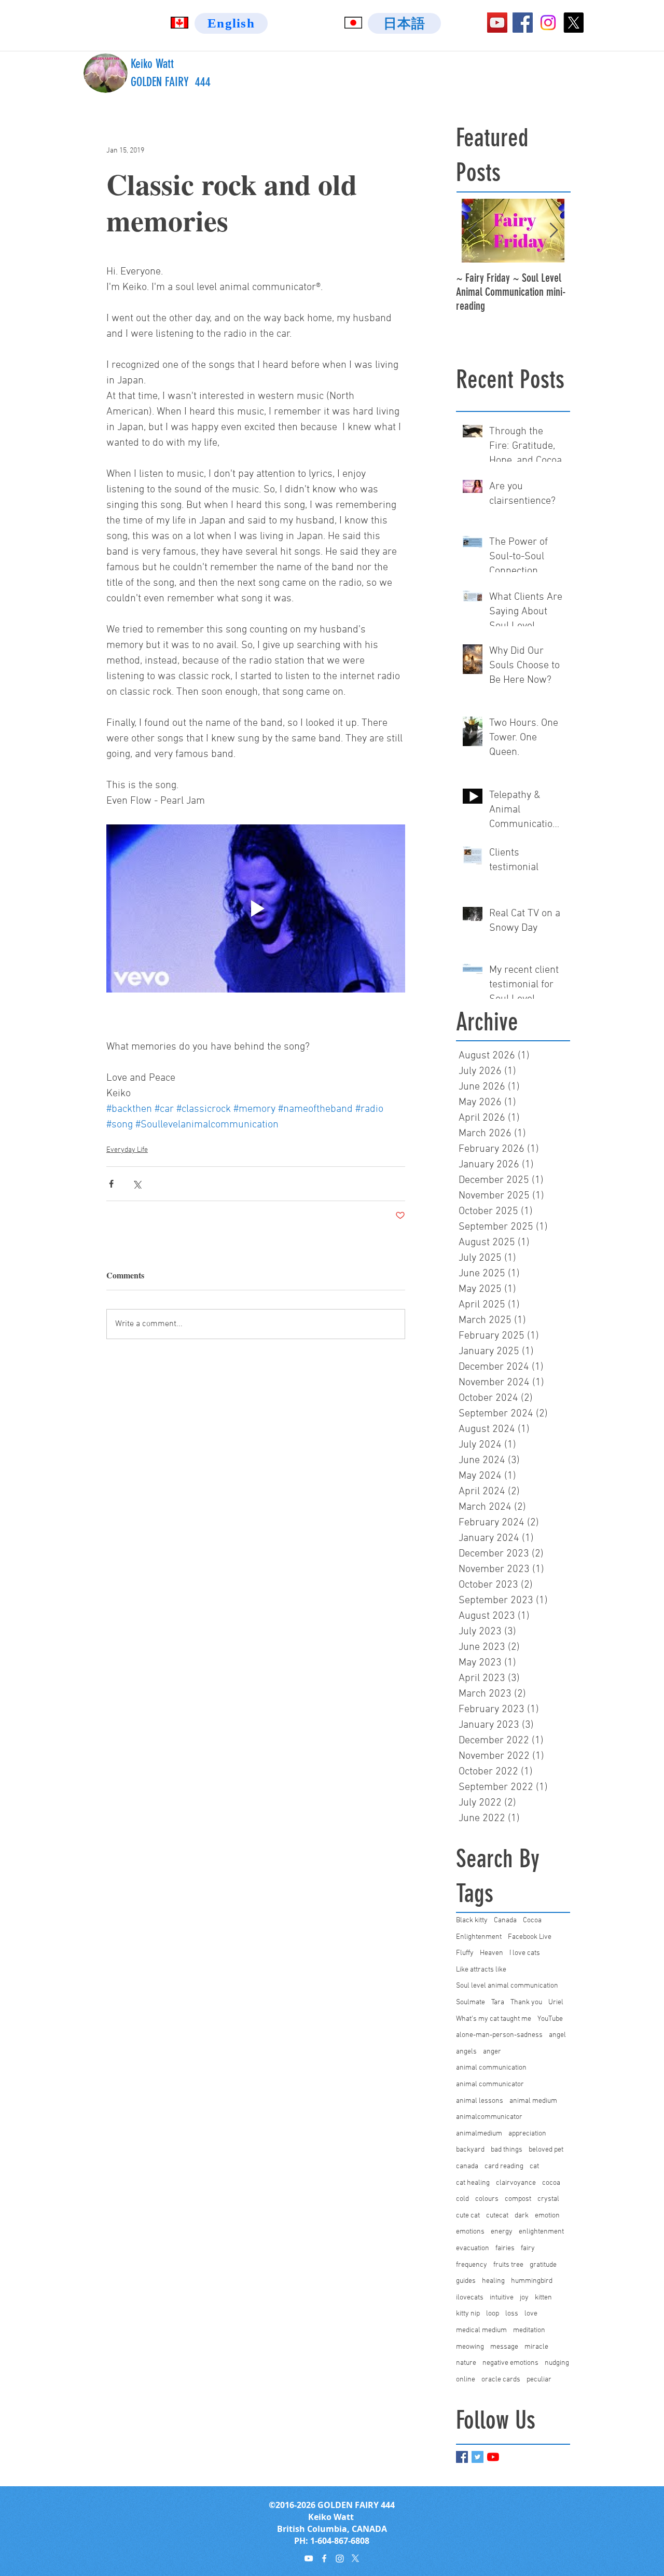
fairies (505, 2248)
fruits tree (508, 2265)
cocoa (551, 2183)
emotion (547, 2216)
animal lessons (480, 2101)
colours (487, 2199)
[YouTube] (497, 23)
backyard (470, 2150)
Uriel (556, 2002)
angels (466, 2052)
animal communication (491, 2068)
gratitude (543, 2265)
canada (467, 2166)
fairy (528, 2248)
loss (512, 2314)
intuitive (502, 2298)
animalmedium (479, 2134)
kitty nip (468, 2314)
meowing (470, 2347)
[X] (573, 23)
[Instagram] (548, 23)
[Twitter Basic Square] (478, 2457)
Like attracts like (481, 1970)
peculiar (539, 2380)
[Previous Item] (473, 231)
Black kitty (472, 1920)
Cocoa (532, 1920)
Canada (505, 1920)
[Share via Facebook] (111, 1184)
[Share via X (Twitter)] (137, 1184)
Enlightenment (479, 1937)
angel (557, 2035)
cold (462, 2199)
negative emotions (510, 2363)
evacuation (473, 2248)
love (531, 2314)
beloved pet (546, 2150)
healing (493, 2281)
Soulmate (471, 2002)
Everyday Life (127, 1150)
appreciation (527, 2134)
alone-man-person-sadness (499, 2035)
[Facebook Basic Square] (462, 2457)
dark (522, 2216)
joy (524, 2298)
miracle (536, 2347)
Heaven (492, 1953)
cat (534, 2166)
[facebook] (324, 2558)
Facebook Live (530, 1937)
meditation (529, 2330)
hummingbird (532, 2281)
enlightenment (541, 2232)
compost (518, 2199)
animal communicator (490, 2084)
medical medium (481, 2330)
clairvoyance (516, 2183)
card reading (504, 2166)
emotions (470, 2232)
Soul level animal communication (507, 1986)
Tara (498, 2002)
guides (466, 2281)
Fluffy (465, 1953)
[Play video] (256, 908)
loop (493, 2314)
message (504, 2347)
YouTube (550, 2019)
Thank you (526, 2002)
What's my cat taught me (494, 2019)
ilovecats (470, 2298)
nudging (557, 2363)
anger (492, 2052)
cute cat (468, 2216)
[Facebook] (523, 23)
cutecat (497, 2216)
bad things (507, 2150)
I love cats (525, 1953)
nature (466, 2363)
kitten (543, 2298)
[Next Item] (554, 231)
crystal (548, 2199)
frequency (472, 2265)
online (466, 2380)
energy (502, 2232)
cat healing (473, 2183)
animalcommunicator (489, 2117)
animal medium (533, 2101)
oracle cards (501, 2380)
